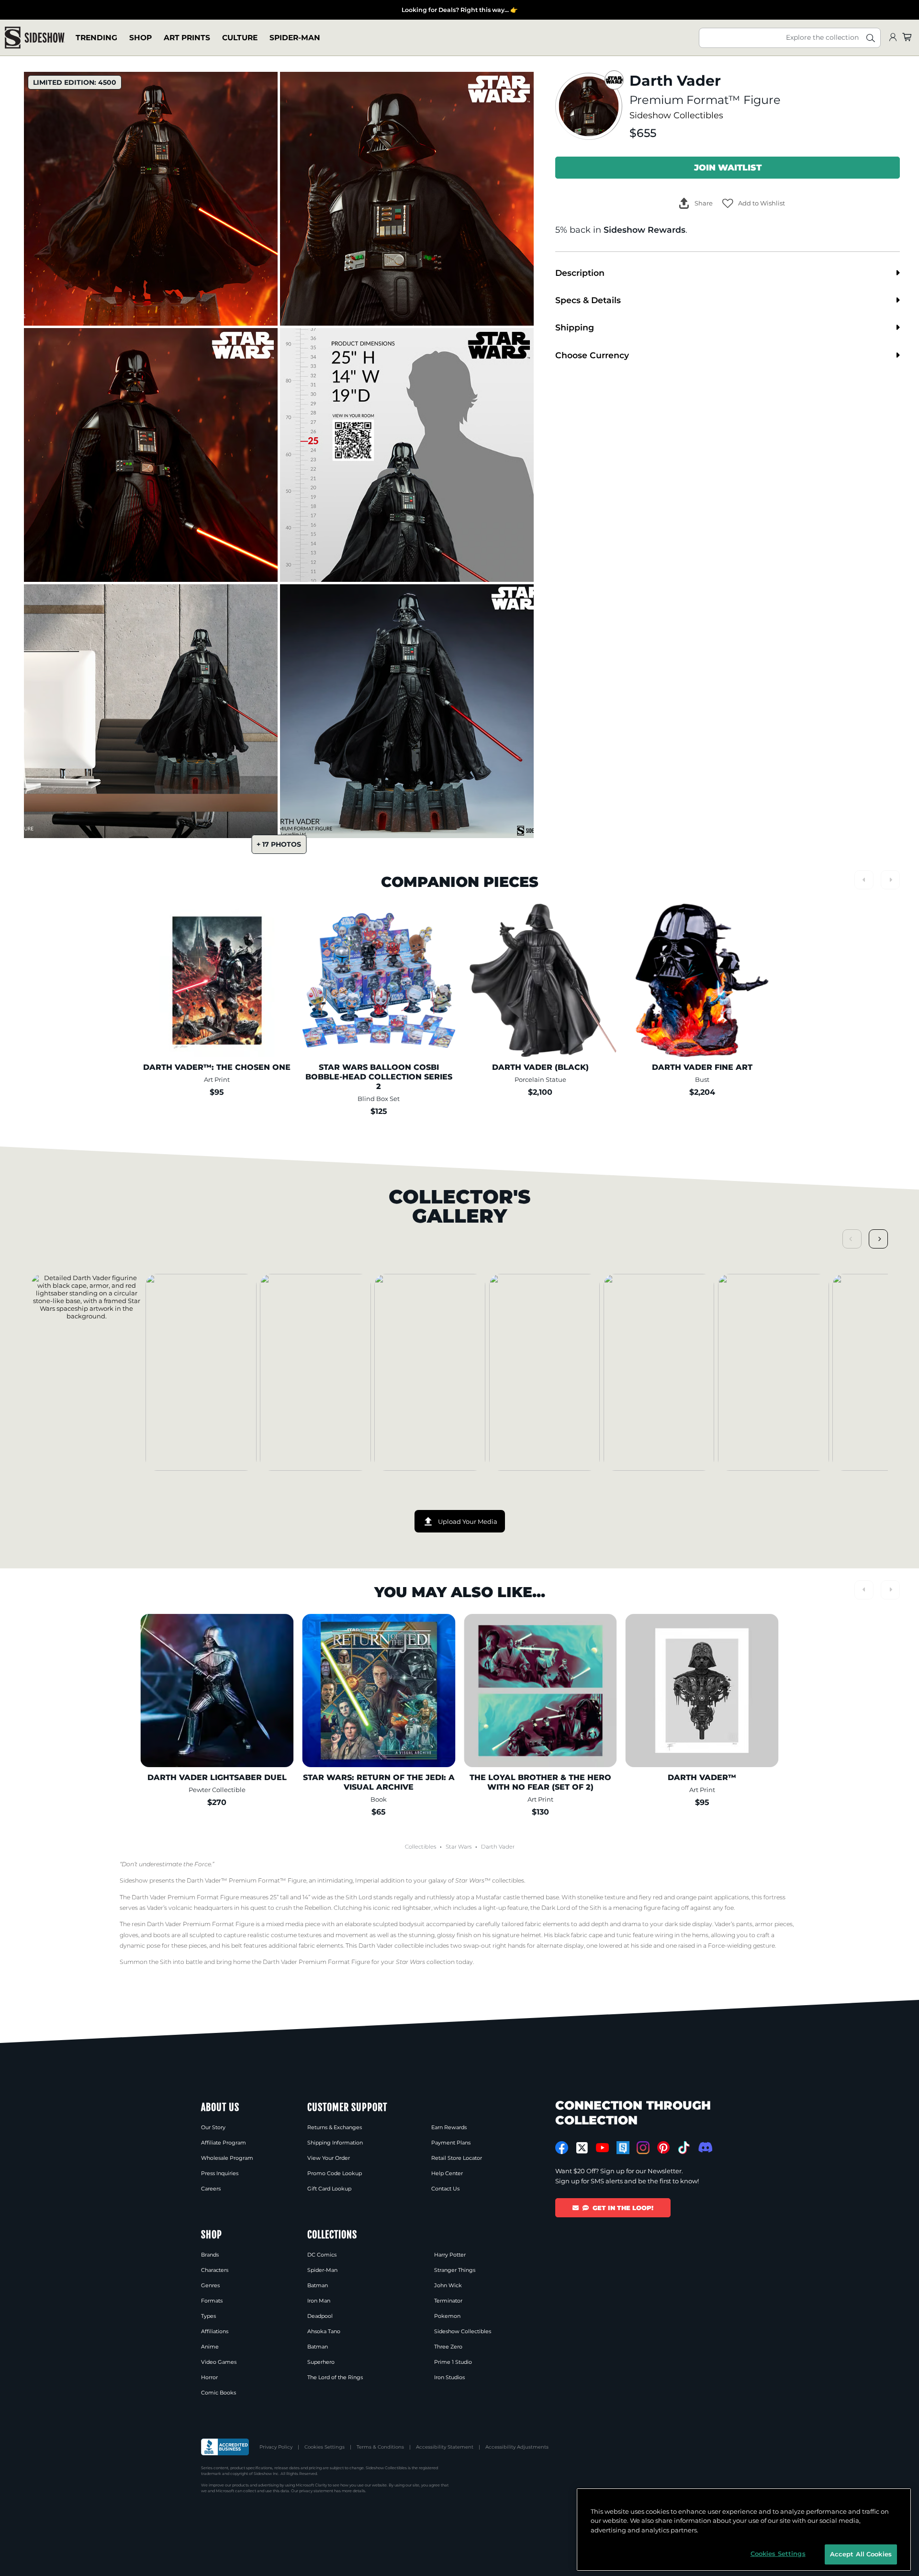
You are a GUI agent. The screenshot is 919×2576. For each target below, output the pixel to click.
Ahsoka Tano (324, 2331)
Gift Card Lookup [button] (329, 2189)
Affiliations (215, 2331)
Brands (210, 2255)
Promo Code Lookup (335, 2173)
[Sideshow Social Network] (623, 2148)
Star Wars (459, 1847)
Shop (140, 38)
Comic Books (219, 2393)
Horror (209, 2377)
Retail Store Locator (457, 2158)
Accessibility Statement (445, 2447)
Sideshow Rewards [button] (644, 230)
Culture (240, 38)
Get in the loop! (623, 2208)
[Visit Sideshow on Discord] (704, 2147)
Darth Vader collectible (391, 1946)
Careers (211, 2189)
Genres (210, 2285)
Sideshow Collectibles (676, 115)
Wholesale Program (227, 2158)
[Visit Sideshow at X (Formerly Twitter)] (582, 2148)
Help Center (447, 2173)
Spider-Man (295, 38)
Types (208, 2316)
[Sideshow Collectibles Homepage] (35, 38)
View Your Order (329, 2158)
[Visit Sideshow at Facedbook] (562, 2148)
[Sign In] (893, 38)
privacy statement (316, 2491)
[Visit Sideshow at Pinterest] (664, 2148)
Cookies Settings (325, 2447)
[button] (754, 203)
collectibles (490, 1880)
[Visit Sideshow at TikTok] (684, 2148)
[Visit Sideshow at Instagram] (643, 2148)
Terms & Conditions (380, 2447)
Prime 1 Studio (453, 2362)
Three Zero (448, 2347)
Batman (318, 2285)
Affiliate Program (224, 2143)
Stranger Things (455, 2270)
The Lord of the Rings (335, 2377)
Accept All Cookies (861, 2554)
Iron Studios (449, 2377)
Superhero (321, 2362)
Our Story (213, 2127)
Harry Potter (450, 2255)
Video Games (219, 2362)
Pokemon (447, 2316)
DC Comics (322, 2255)
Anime (210, 2347)
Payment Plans (451, 2143)
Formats (212, 2301)
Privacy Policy (276, 2447)
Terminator (448, 2301)
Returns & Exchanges (335, 2127)
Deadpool (320, 2316)
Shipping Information (335, 2143)
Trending (96, 38)
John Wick (448, 2285)
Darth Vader (498, 1847)
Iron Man (319, 2301)
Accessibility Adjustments (517, 2447)
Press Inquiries (220, 2173)
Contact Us (445, 2189)
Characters (215, 2270)
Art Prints (187, 38)
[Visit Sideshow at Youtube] (602, 2148)
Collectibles (420, 1847)
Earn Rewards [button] (449, 2127)
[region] (744, 2530)
